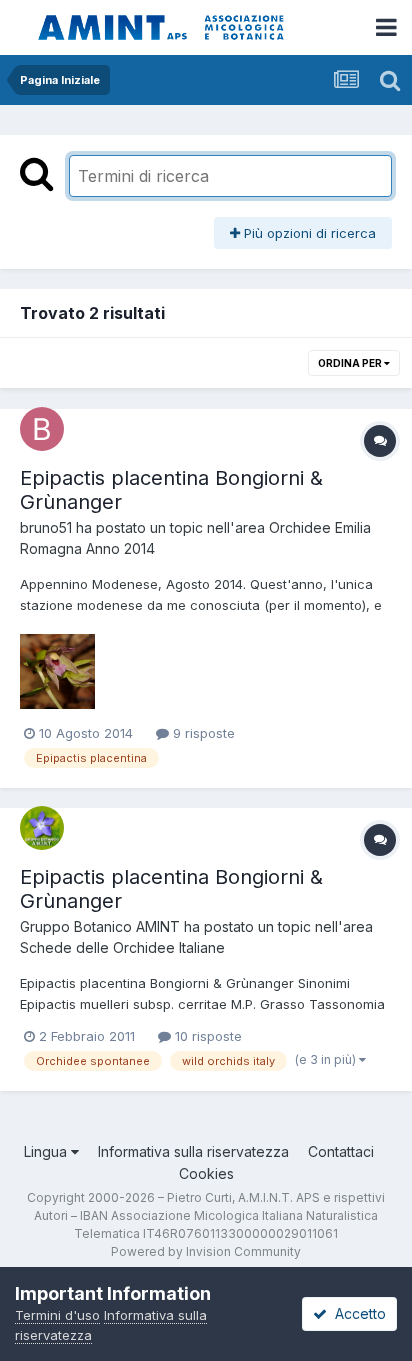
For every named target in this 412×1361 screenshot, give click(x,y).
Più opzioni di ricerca (308, 233)
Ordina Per (351, 363)
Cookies (206, 1173)
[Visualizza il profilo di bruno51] (42, 429)
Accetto (356, 1313)
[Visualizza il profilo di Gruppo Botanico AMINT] (42, 828)
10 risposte (206, 1036)
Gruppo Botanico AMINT (100, 926)
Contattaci (341, 1151)
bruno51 (46, 527)
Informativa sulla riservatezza (193, 1151)
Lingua (47, 1151)
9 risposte (202, 733)
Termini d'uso (57, 1315)
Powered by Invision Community (206, 1251)
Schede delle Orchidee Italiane (122, 947)
